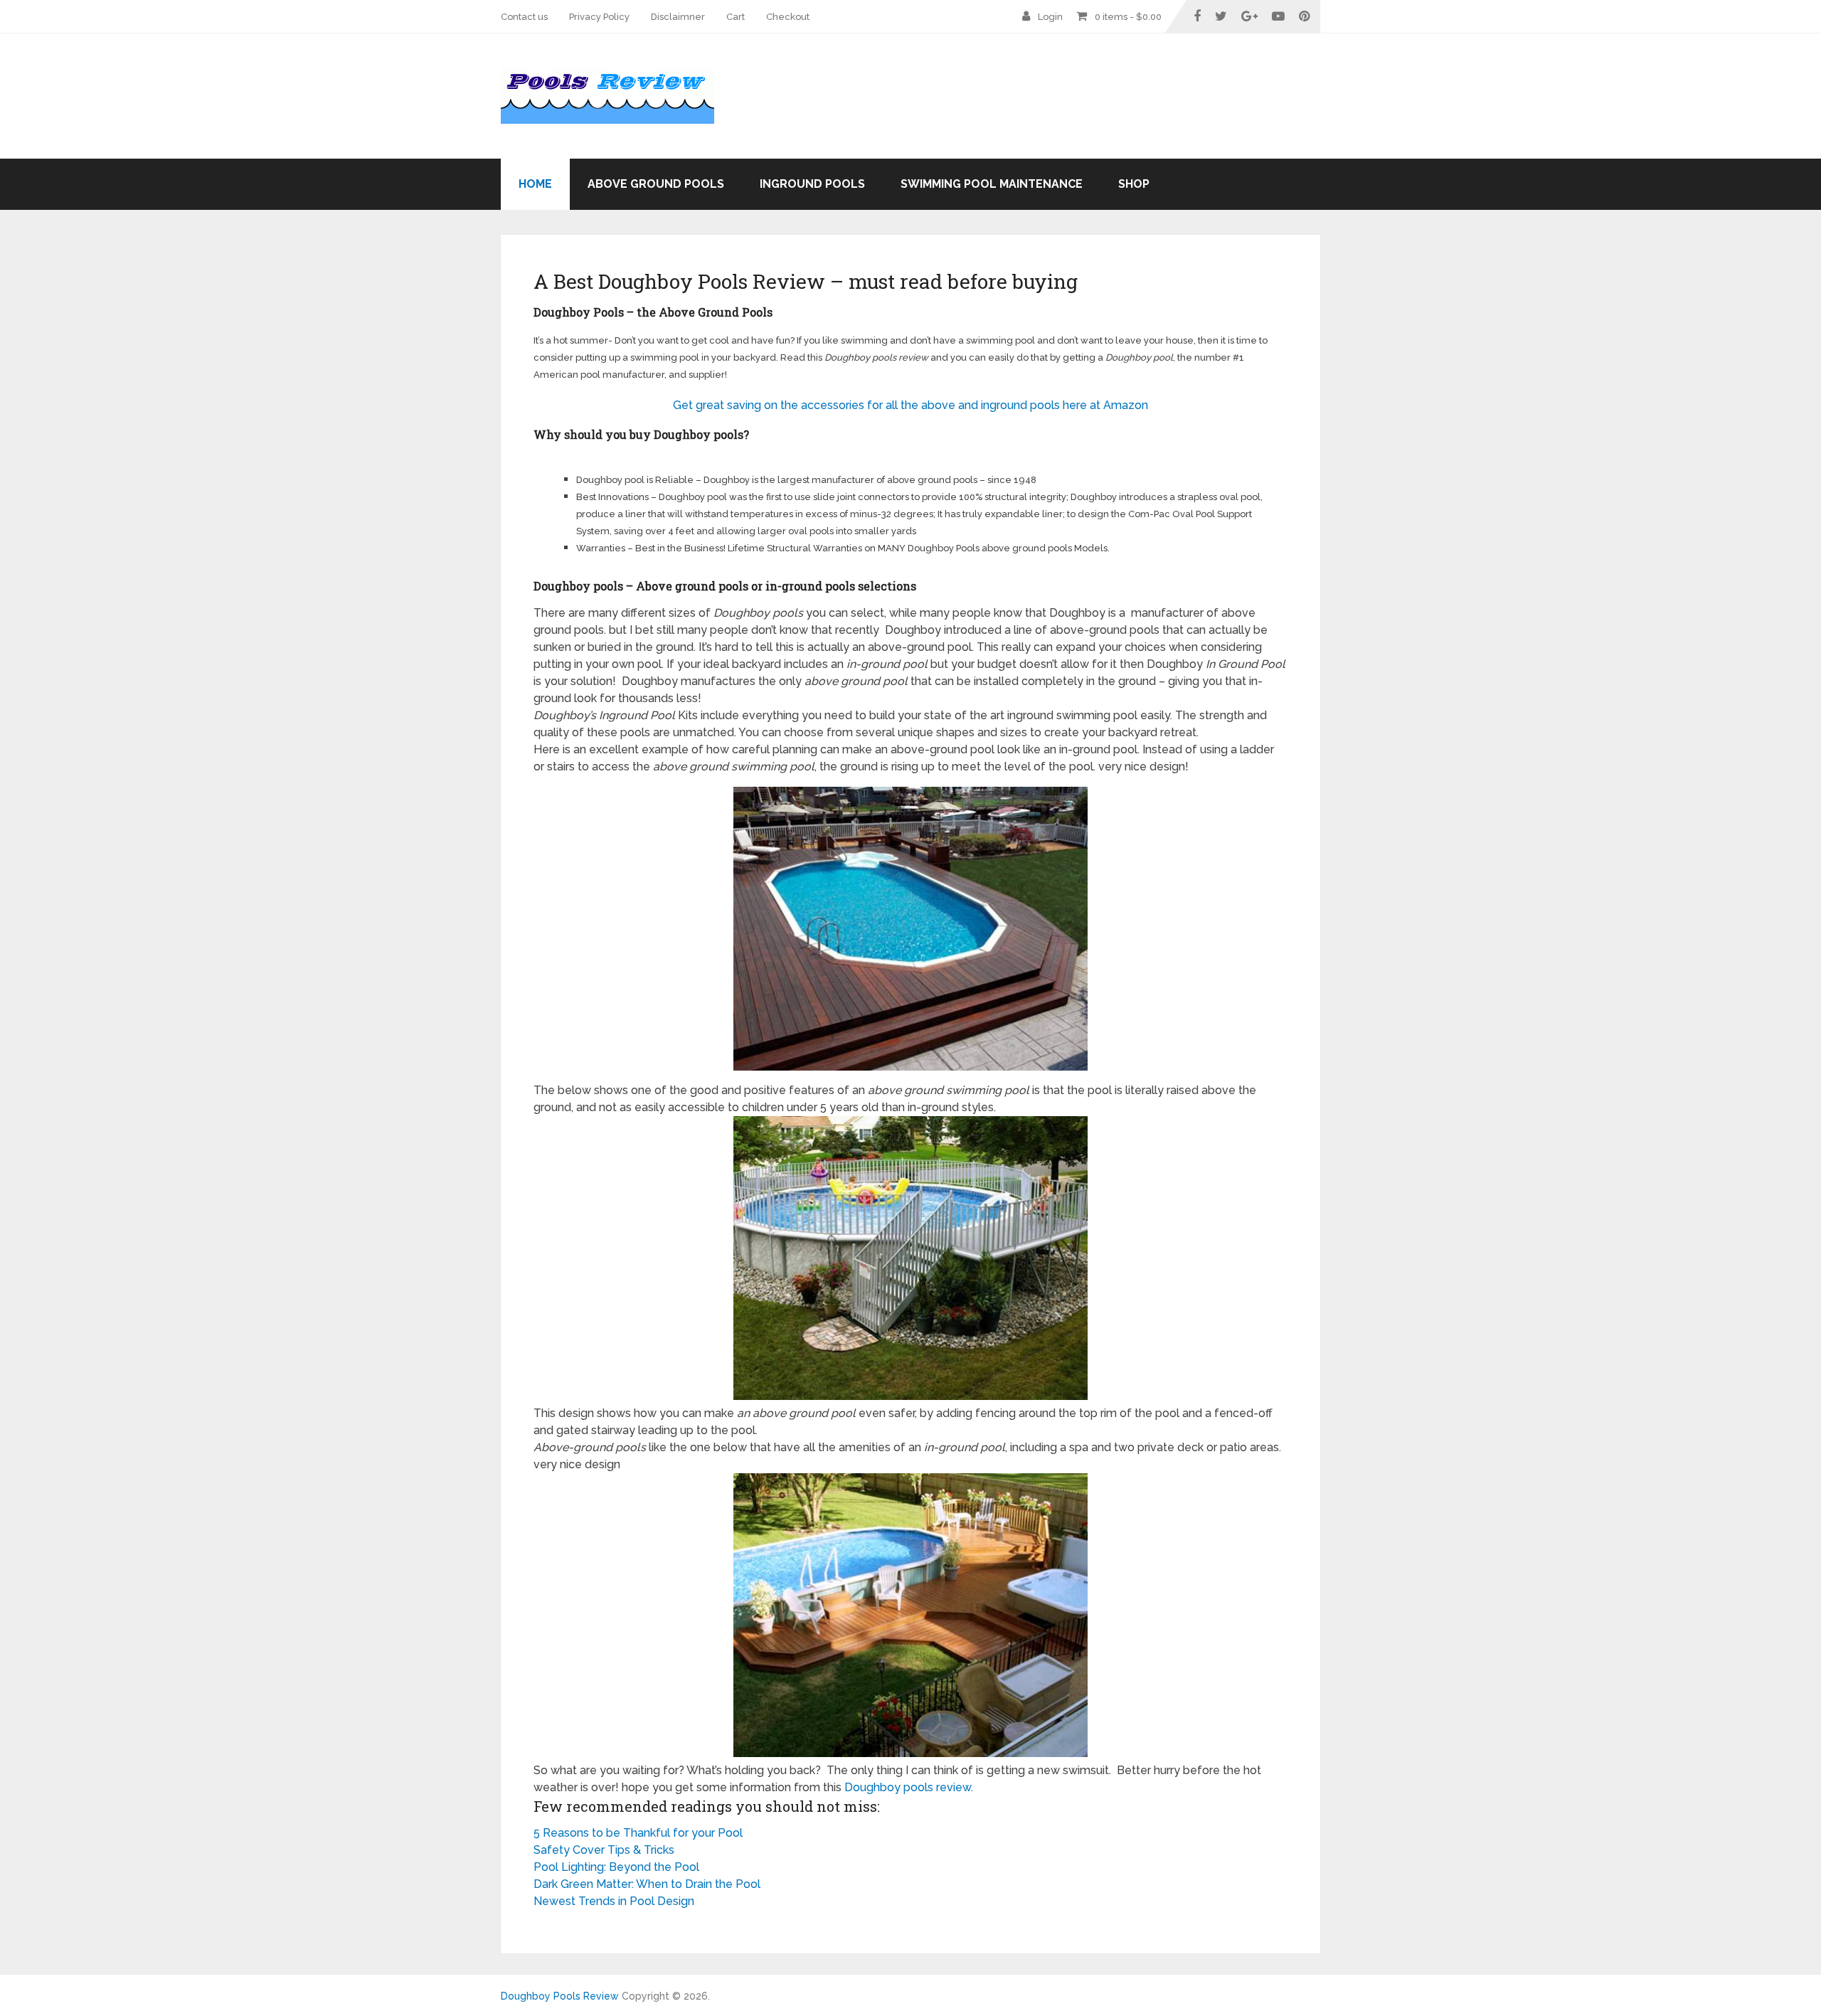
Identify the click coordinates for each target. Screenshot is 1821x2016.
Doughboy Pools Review (560, 1996)
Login (1050, 17)
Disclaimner (678, 17)
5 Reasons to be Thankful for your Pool (638, 1833)
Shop (1134, 184)
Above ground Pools (656, 184)
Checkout (788, 17)
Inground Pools (812, 184)
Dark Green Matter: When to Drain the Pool (647, 1884)
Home (535, 184)
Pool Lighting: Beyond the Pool (616, 1867)
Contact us (524, 17)
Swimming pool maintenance (992, 184)
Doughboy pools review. (909, 1787)
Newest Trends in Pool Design (614, 1901)
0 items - (1128, 17)
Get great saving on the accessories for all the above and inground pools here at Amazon (910, 405)
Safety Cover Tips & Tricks (604, 1850)
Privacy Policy (599, 17)
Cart (736, 17)
